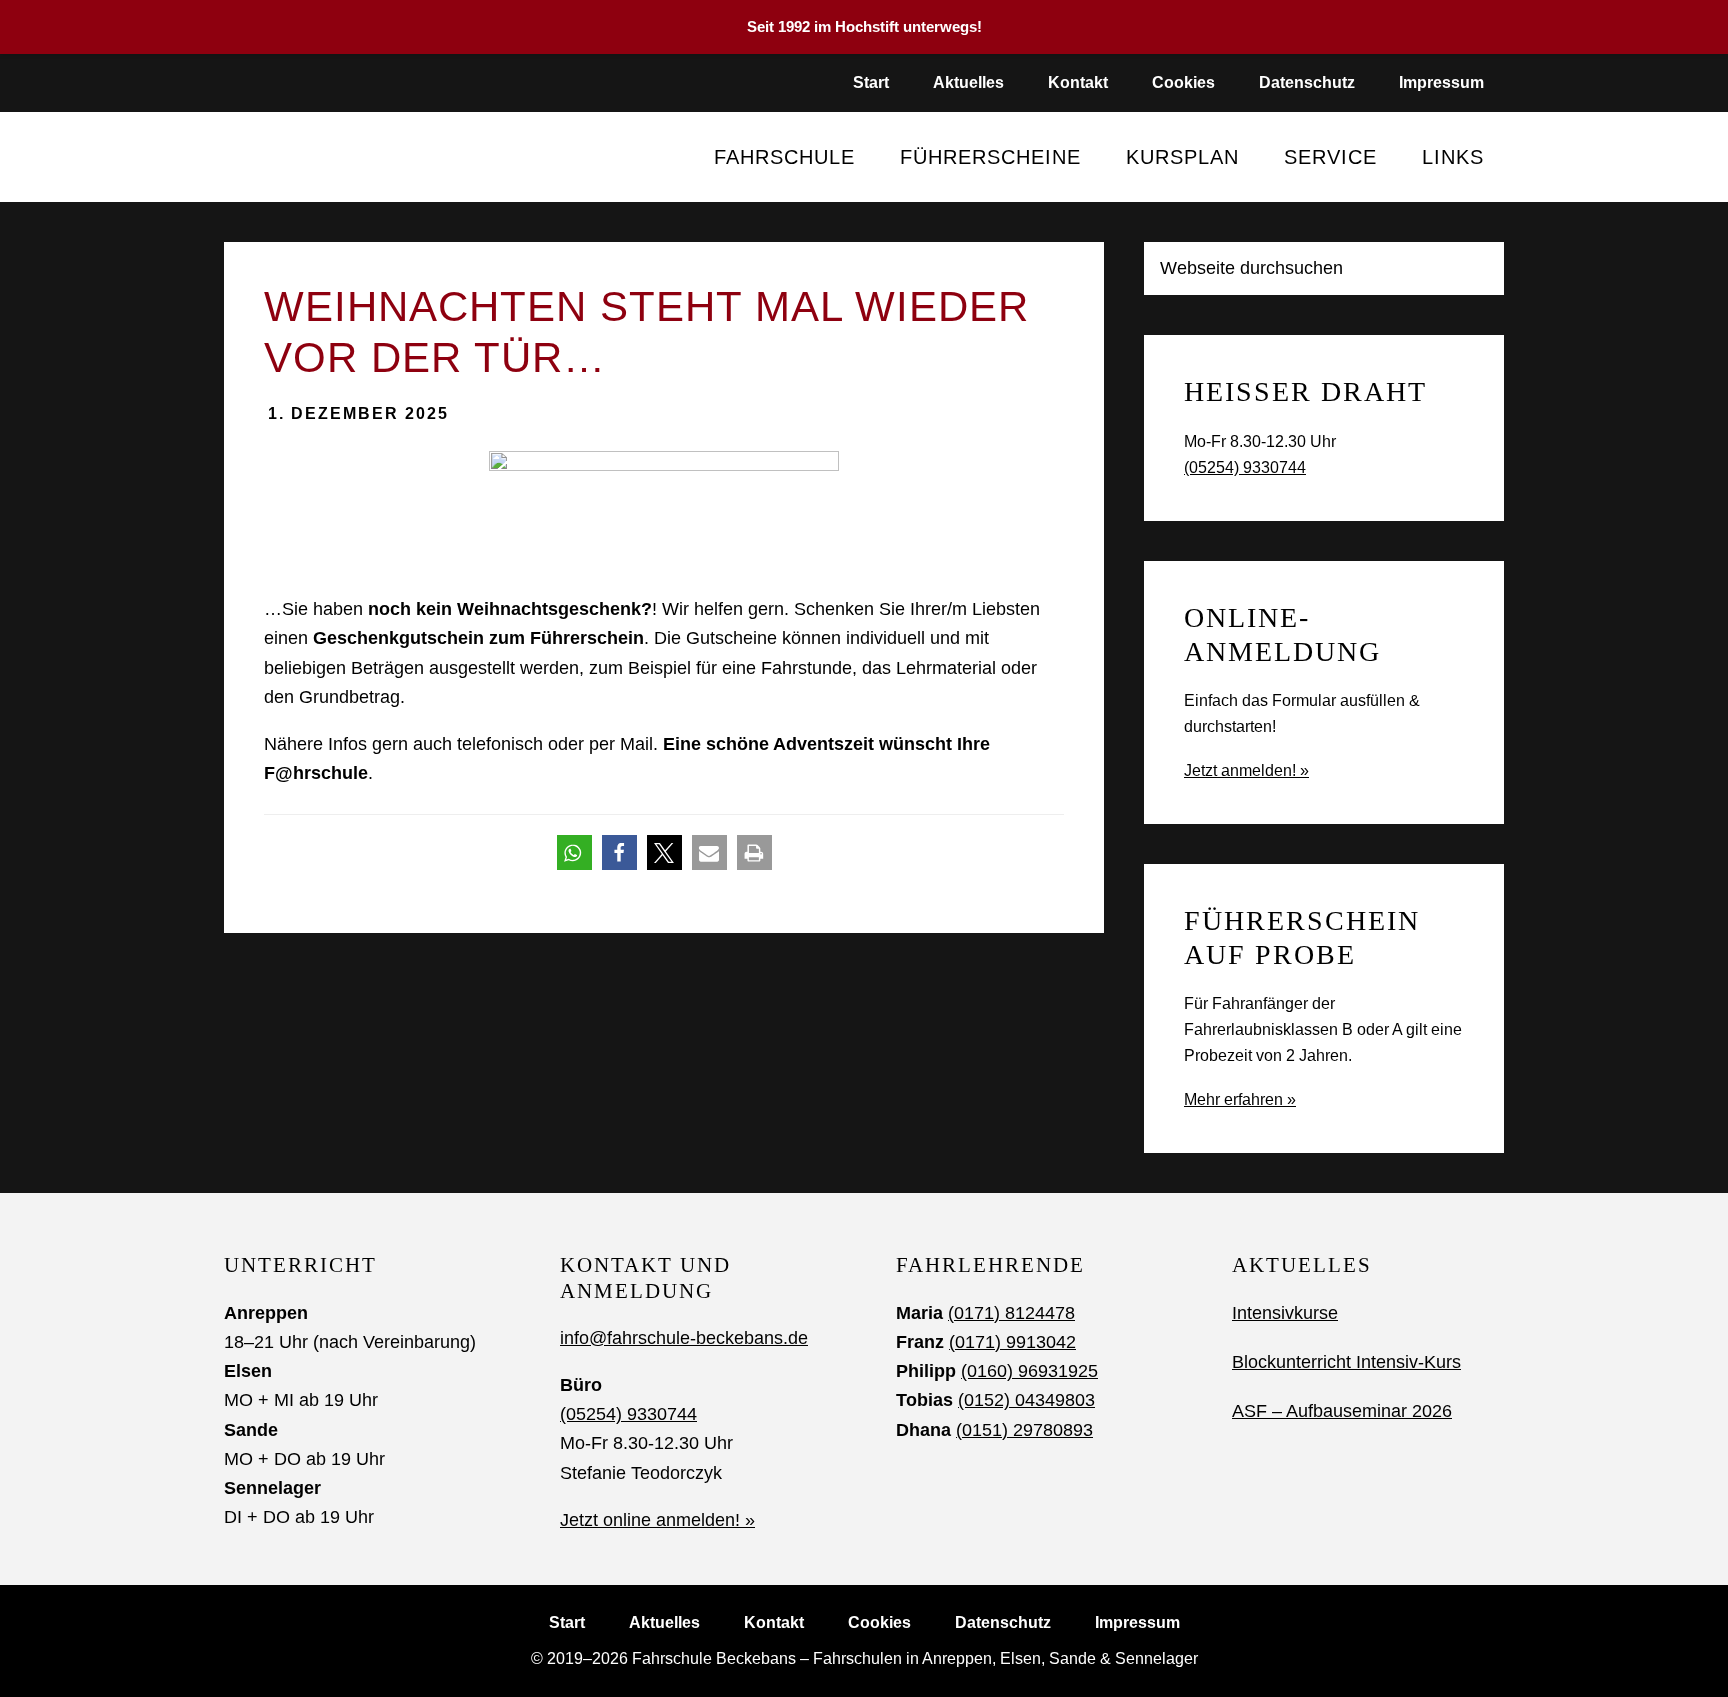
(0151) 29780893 (1024, 1430)
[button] (574, 852)
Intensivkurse (1285, 1313)
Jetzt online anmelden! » (657, 1520)
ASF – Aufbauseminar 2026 (1342, 1411)
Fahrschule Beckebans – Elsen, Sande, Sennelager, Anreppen (351, 157)
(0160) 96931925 (1029, 1371)
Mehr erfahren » (1240, 1099)
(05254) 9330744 (1245, 467)
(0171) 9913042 (1012, 1342)
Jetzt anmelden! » (1246, 770)
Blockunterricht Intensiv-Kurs (1346, 1362)
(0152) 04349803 (1026, 1400)
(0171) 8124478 (1011, 1313)
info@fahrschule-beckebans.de (684, 1338)
